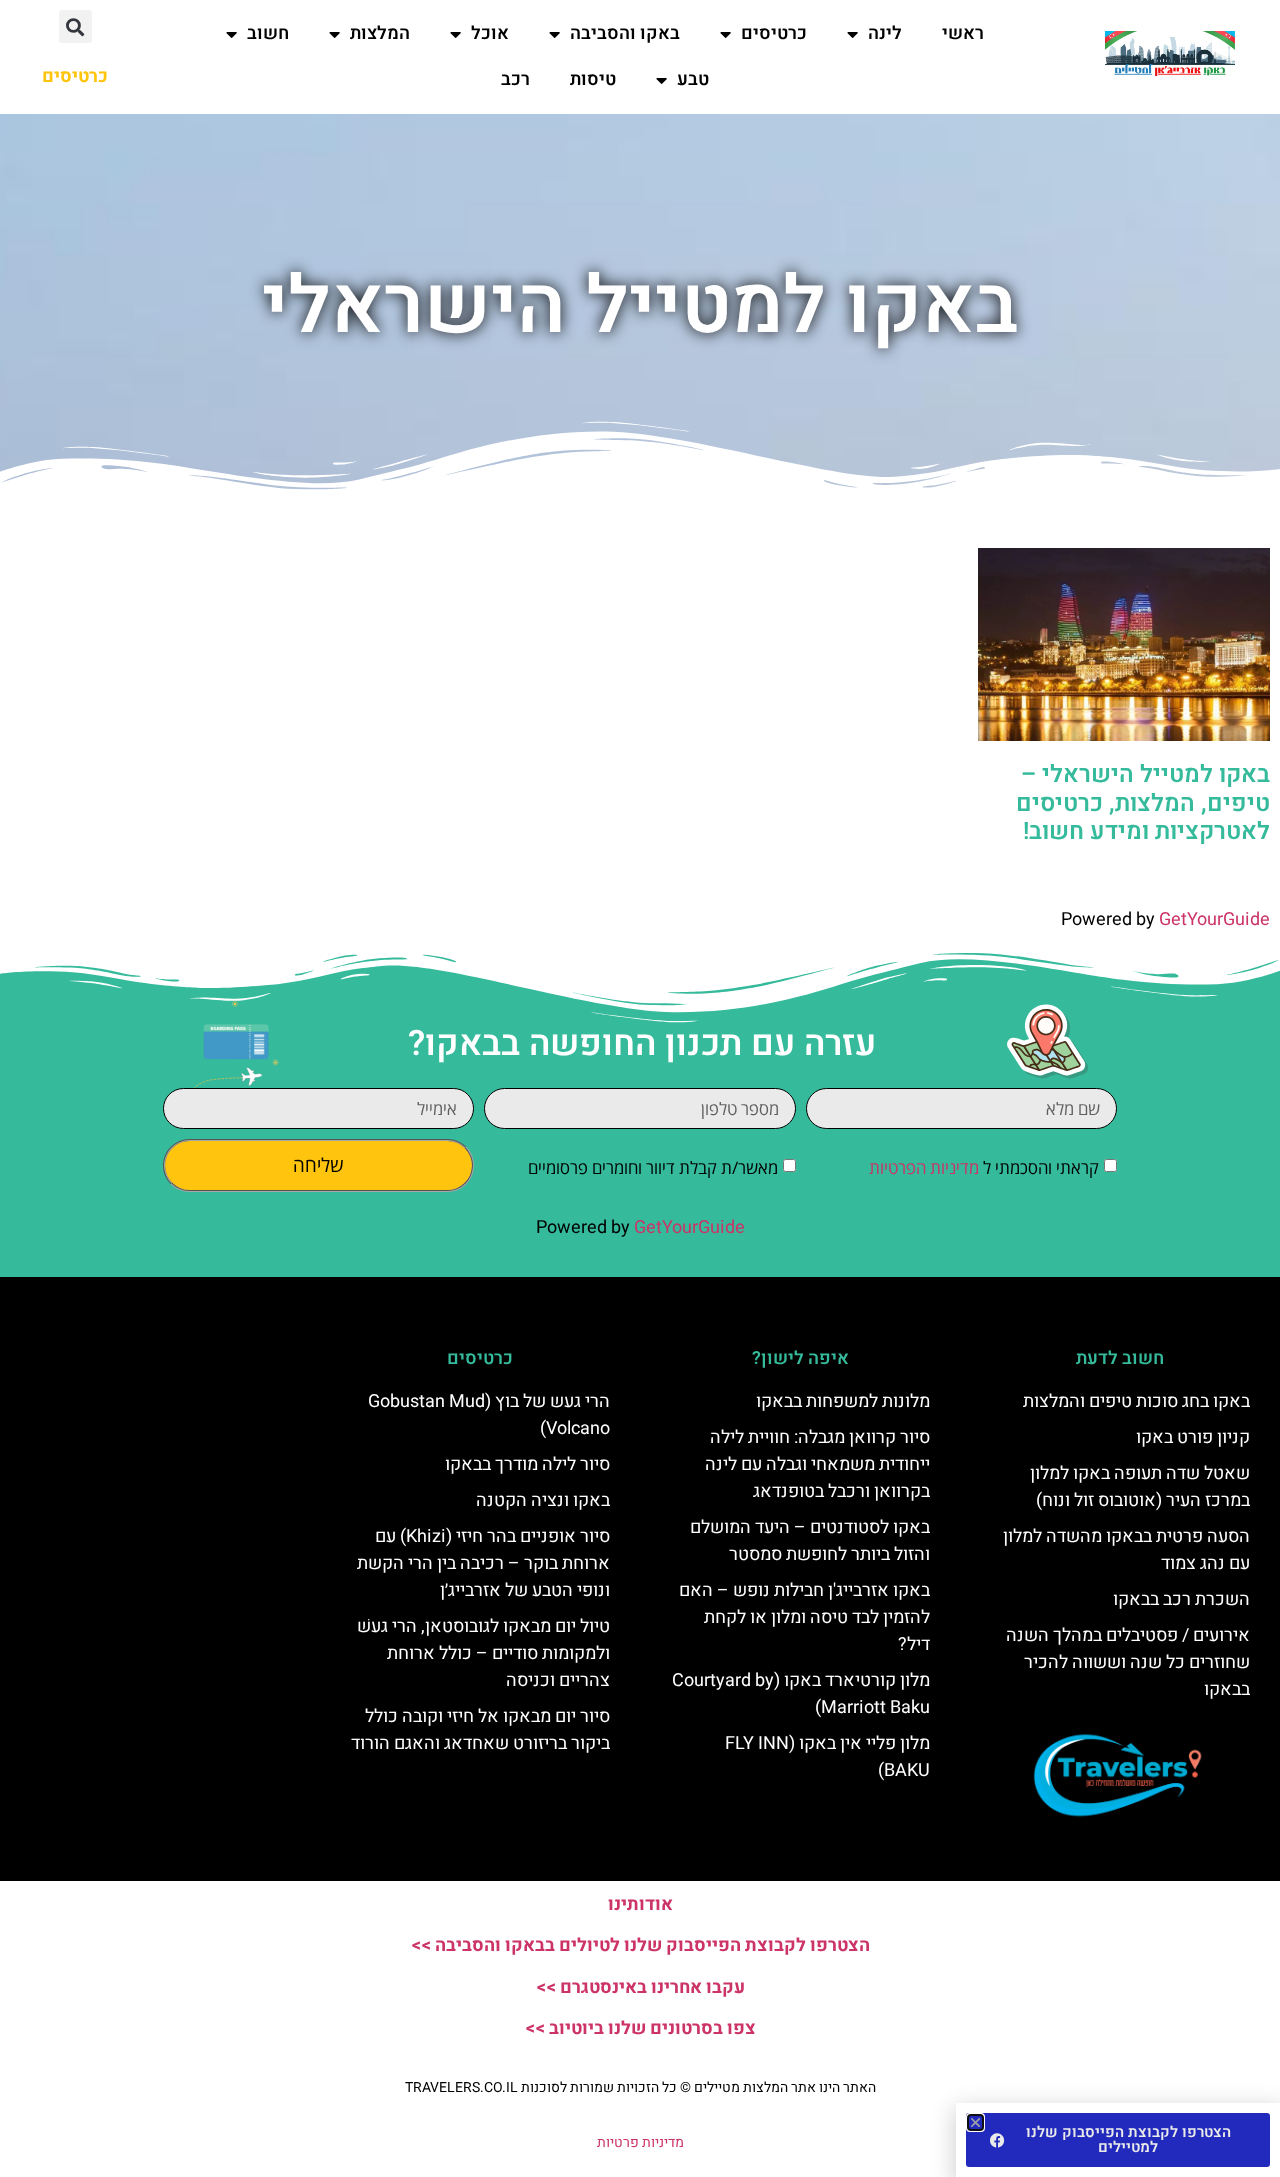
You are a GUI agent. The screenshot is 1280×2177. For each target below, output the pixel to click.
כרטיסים (774, 33)
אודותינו (640, 1904)
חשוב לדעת (1120, 1358)
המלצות (380, 33)
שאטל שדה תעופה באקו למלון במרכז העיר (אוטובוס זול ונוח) (1140, 1487)
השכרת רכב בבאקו (1181, 1599)
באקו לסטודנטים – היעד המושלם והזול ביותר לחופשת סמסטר (810, 1541)
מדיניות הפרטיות (924, 1167)
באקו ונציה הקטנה (543, 1500)
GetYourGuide (1214, 919)
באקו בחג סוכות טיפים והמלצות (1136, 1401)
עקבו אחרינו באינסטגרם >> (640, 1987)
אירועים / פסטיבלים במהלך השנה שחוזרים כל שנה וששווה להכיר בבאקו (1128, 1662)
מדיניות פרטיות (640, 2142)
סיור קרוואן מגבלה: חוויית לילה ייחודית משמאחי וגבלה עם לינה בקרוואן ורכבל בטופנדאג (817, 1464)
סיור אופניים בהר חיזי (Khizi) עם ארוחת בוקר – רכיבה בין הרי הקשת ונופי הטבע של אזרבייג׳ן (483, 1563)
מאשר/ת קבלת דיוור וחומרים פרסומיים (653, 1167)
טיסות (593, 79)
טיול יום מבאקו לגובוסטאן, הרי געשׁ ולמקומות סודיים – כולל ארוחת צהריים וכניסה (483, 1653)
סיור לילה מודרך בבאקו (527, 1464)
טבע (693, 79)
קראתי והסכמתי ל (984, 1167)
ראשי (963, 33)
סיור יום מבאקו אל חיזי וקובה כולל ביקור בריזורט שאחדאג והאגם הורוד (480, 1730)
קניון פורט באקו (1193, 1437)
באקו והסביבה (625, 33)
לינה (885, 33)
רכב (515, 79)
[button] (75, 26)
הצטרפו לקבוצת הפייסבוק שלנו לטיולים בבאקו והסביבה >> (640, 1945)
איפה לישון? (800, 1358)
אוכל (490, 33)
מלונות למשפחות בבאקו (843, 1401)
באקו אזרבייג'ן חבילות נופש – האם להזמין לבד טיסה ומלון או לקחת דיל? (804, 1617)
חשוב (268, 33)
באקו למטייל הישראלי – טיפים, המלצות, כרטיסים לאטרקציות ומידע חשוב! (1143, 803)
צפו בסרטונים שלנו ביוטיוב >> (640, 2028)
